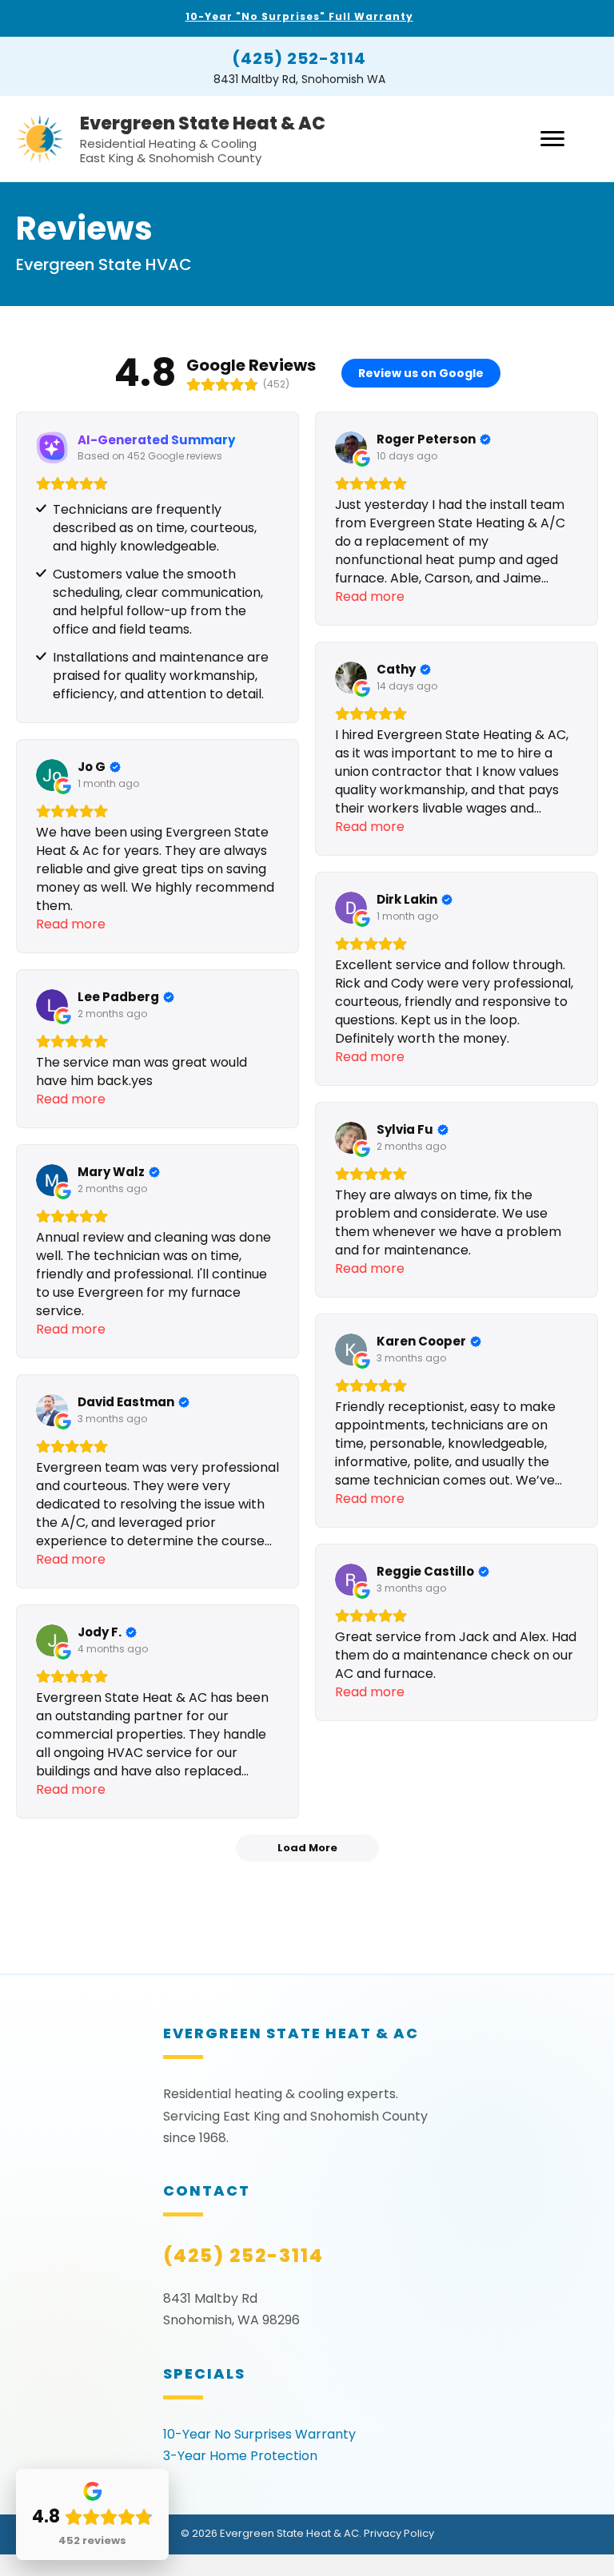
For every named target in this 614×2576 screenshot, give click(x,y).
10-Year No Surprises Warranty (259, 2434)
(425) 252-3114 (299, 58)
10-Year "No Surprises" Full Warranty (299, 16)
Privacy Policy (399, 2533)
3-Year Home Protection (240, 2456)
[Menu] (552, 139)
